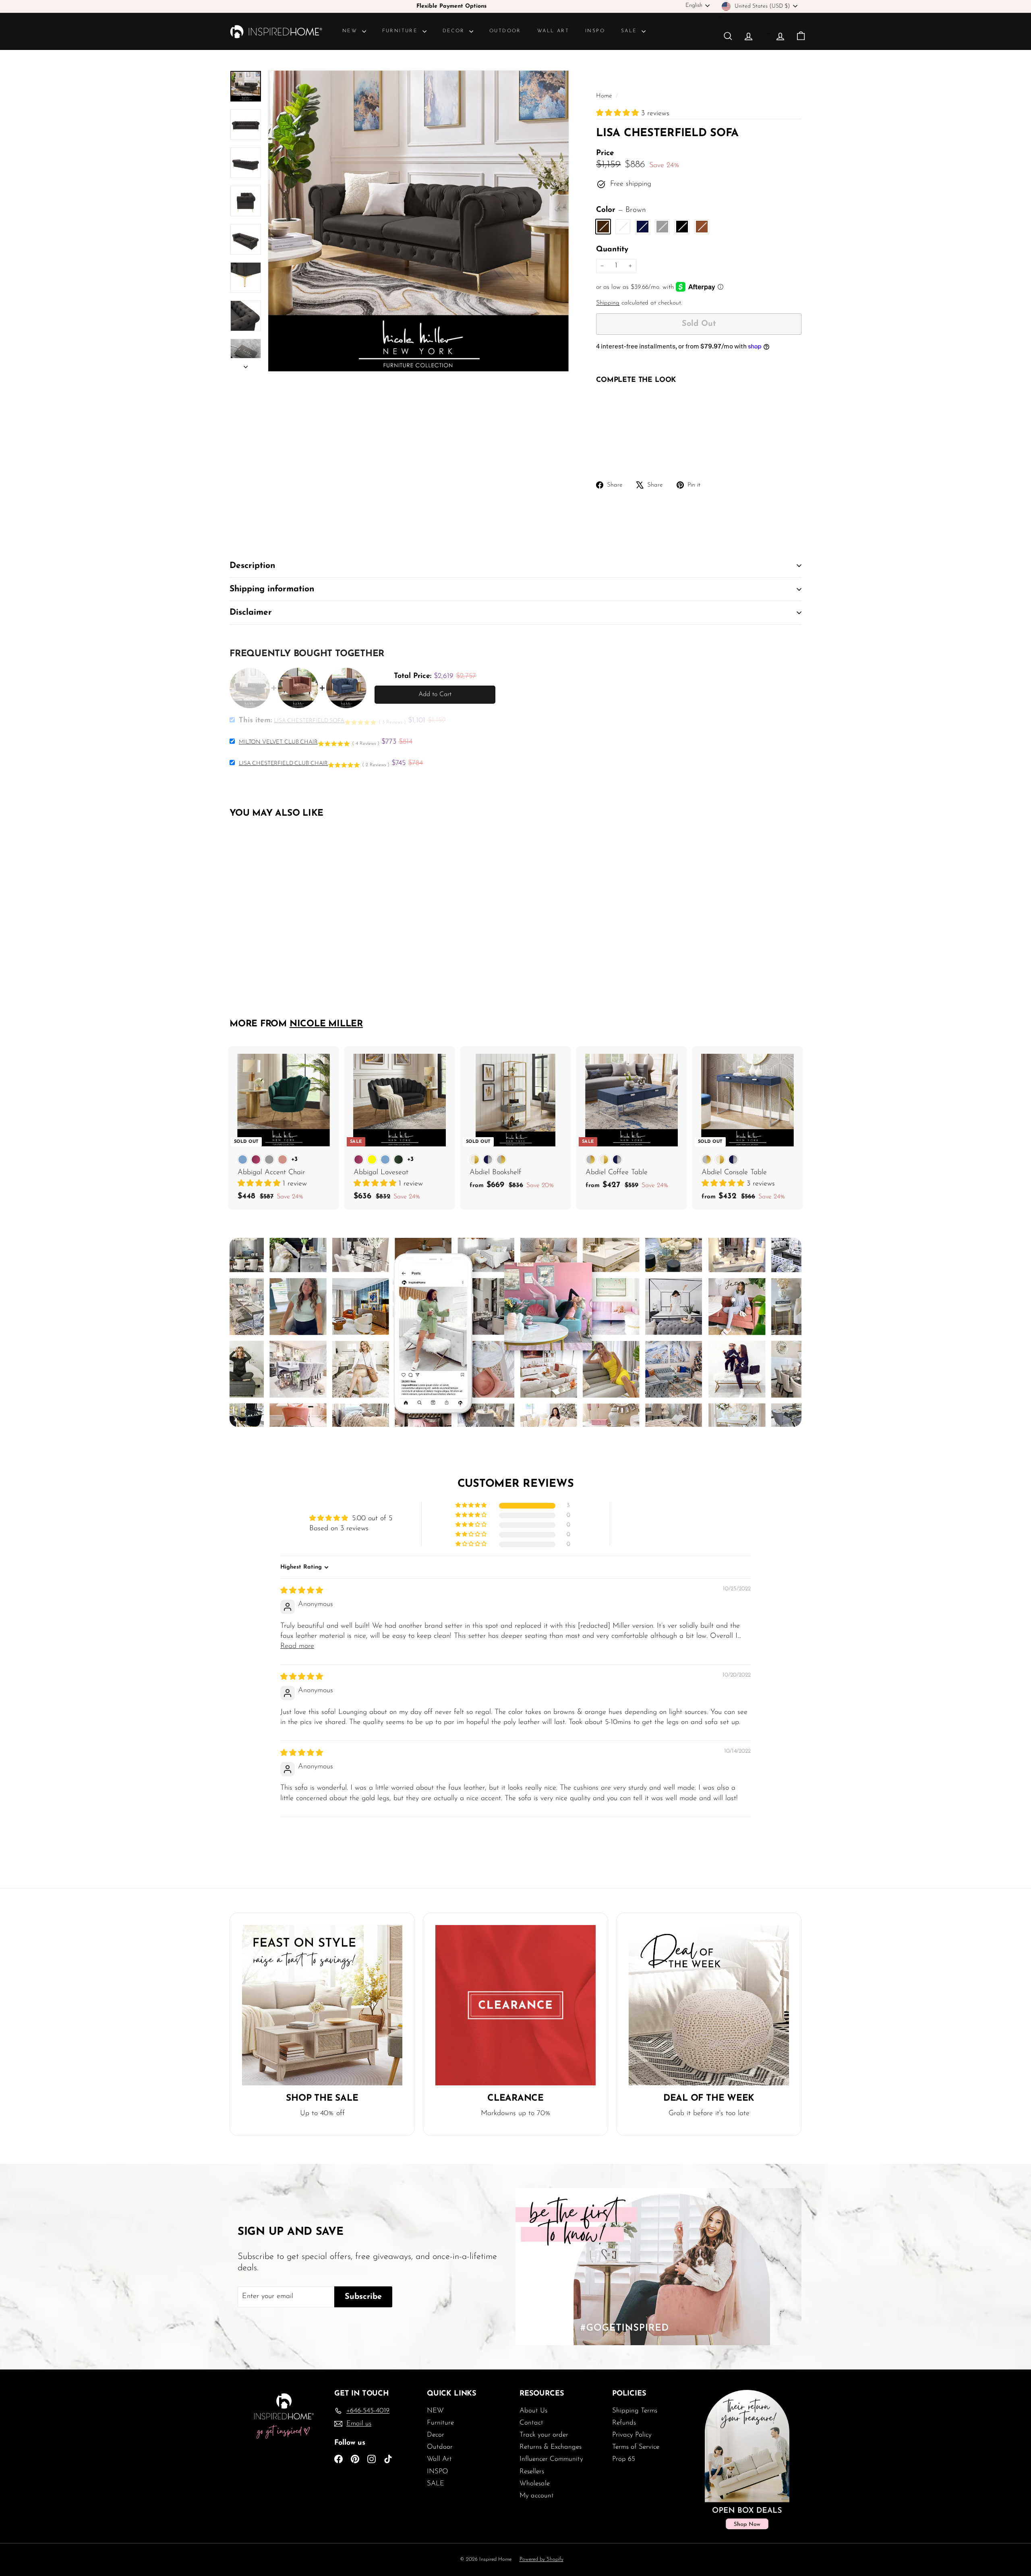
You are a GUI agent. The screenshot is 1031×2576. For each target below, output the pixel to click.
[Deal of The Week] (709, 2005)
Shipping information (272, 589)
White (623, 227)
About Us (533, 2411)
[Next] (246, 365)
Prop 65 (624, 2459)
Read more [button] (297, 1646)
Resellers (532, 2471)
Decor (455, 31)
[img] (302, 1591)
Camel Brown (702, 227)
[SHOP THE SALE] (322, 2005)
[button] (619, 114)
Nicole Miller (326, 1024)
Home (605, 96)
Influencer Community (551, 2459)
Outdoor (505, 31)
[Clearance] (515, 2005)
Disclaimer (251, 612)
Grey (662, 227)
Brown (603, 227)
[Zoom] (418, 221)
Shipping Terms (635, 2411)
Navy (643, 227)
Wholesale (535, 2484)
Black (682, 227)
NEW (351, 31)
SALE (630, 31)
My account (537, 2496)
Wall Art (553, 31)
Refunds (624, 2423)
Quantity (612, 250)
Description (252, 566)
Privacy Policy (632, 2435)
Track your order (544, 2435)
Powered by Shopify (541, 2559)
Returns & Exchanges (551, 2447)
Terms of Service (636, 2447)
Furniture (401, 31)
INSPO (595, 31)
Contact (531, 2423)
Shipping (608, 303)
